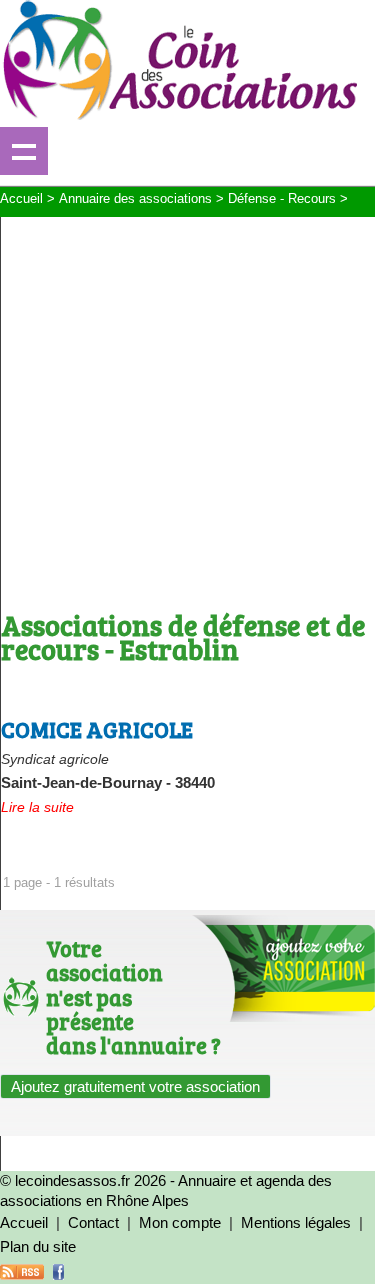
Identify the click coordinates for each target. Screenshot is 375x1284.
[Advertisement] (187, 404)
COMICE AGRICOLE (97, 729)
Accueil (24, 1222)
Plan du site (38, 1246)
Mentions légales (296, 1222)
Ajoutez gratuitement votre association (135, 1086)
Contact (93, 1222)
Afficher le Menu (24, 151)
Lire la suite (37, 807)
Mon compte (180, 1222)
